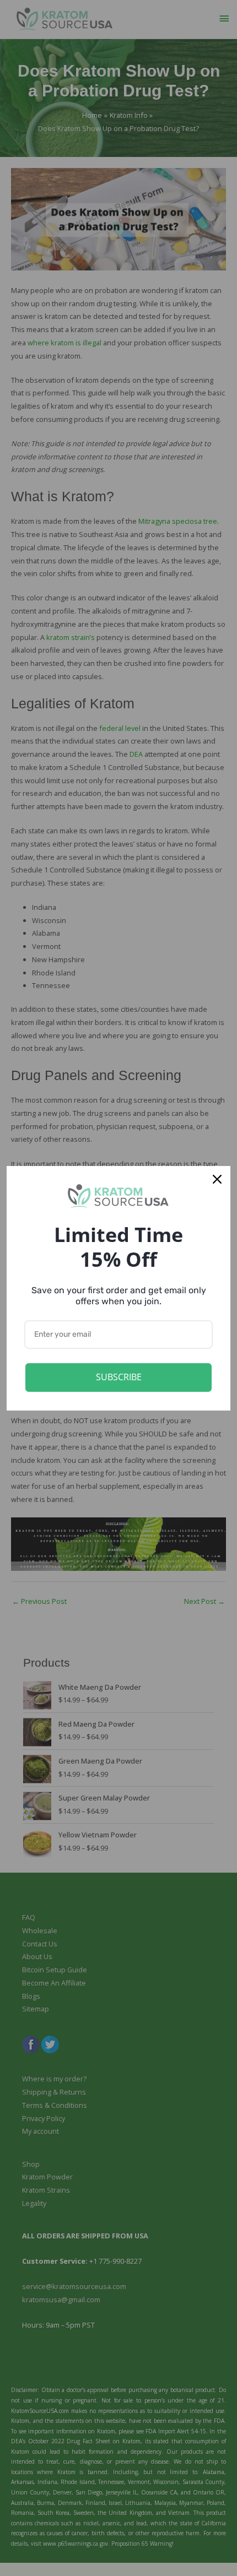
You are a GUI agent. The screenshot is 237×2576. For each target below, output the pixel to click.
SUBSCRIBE (119, 1377)
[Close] (217, 1179)
